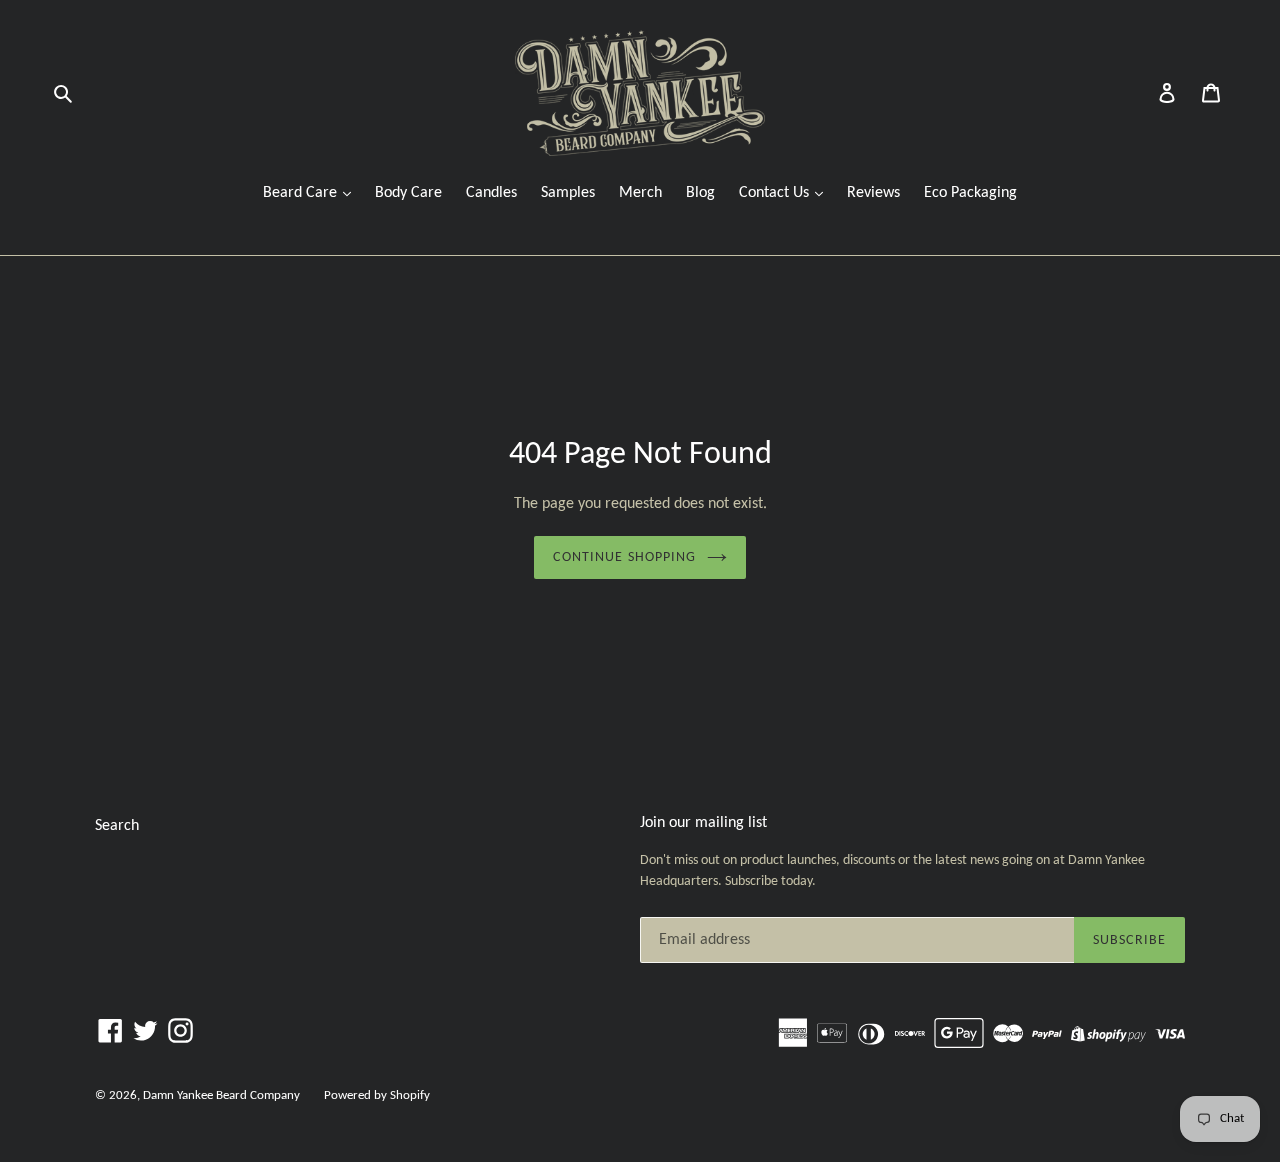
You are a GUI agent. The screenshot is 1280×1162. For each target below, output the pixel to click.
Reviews (873, 193)
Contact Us (776, 193)
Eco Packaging (970, 193)
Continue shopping (624, 557)
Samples (568, 193)
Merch (640, 193)
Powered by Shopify (377, 1095)
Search (117, 826)
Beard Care (302, 193)
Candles (491, 193)
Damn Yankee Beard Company (221, 1095)
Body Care (408, 193)
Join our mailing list (703, 823)
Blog (700, 193)
